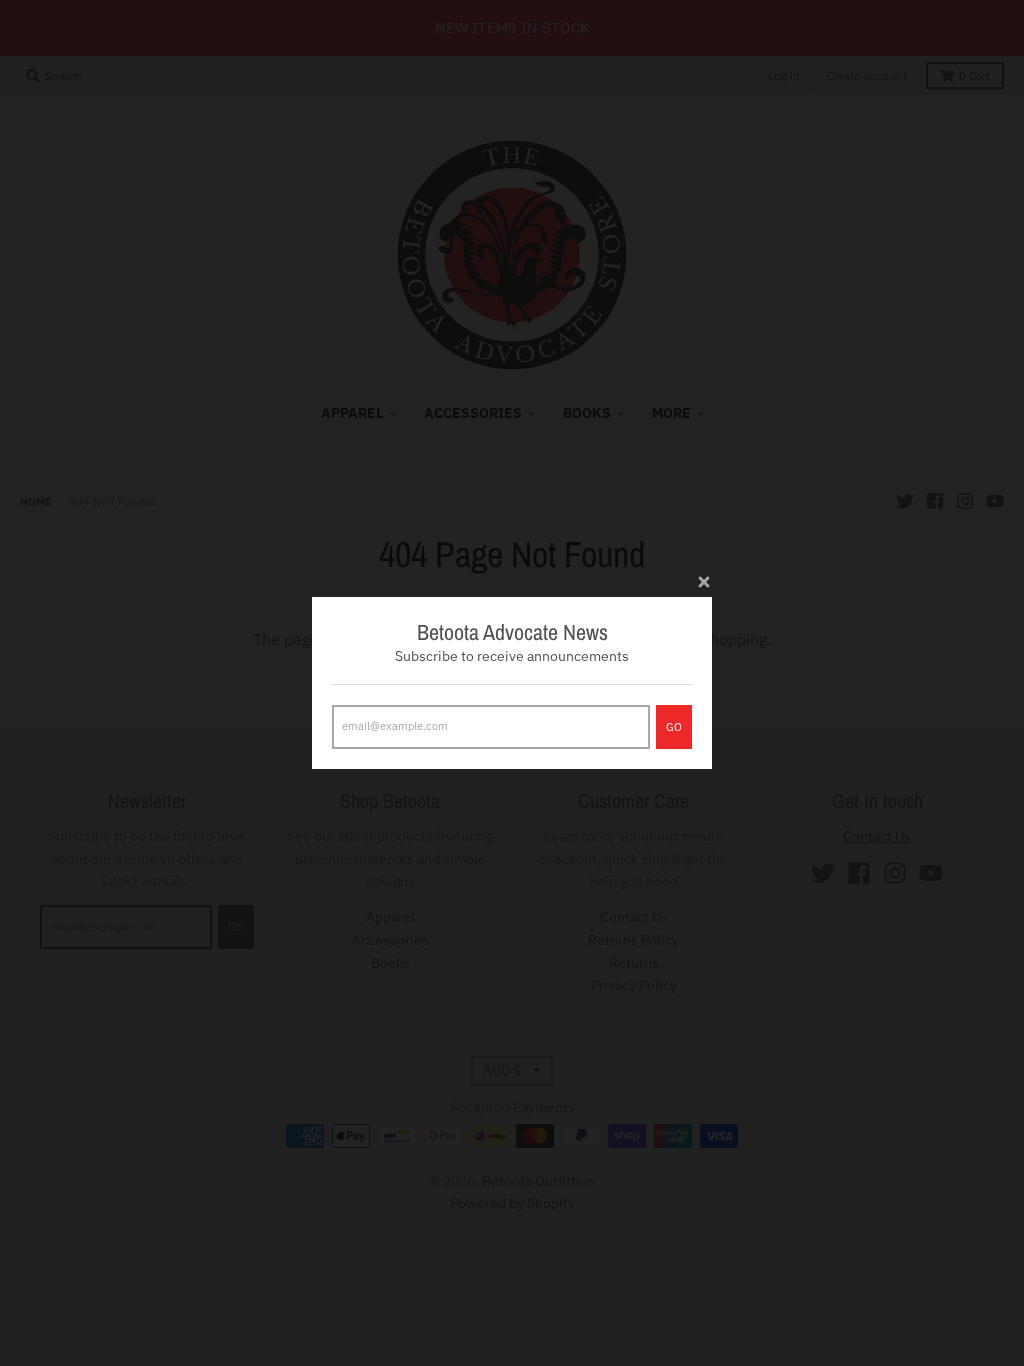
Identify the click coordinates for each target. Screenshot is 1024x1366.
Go (674, 727)
